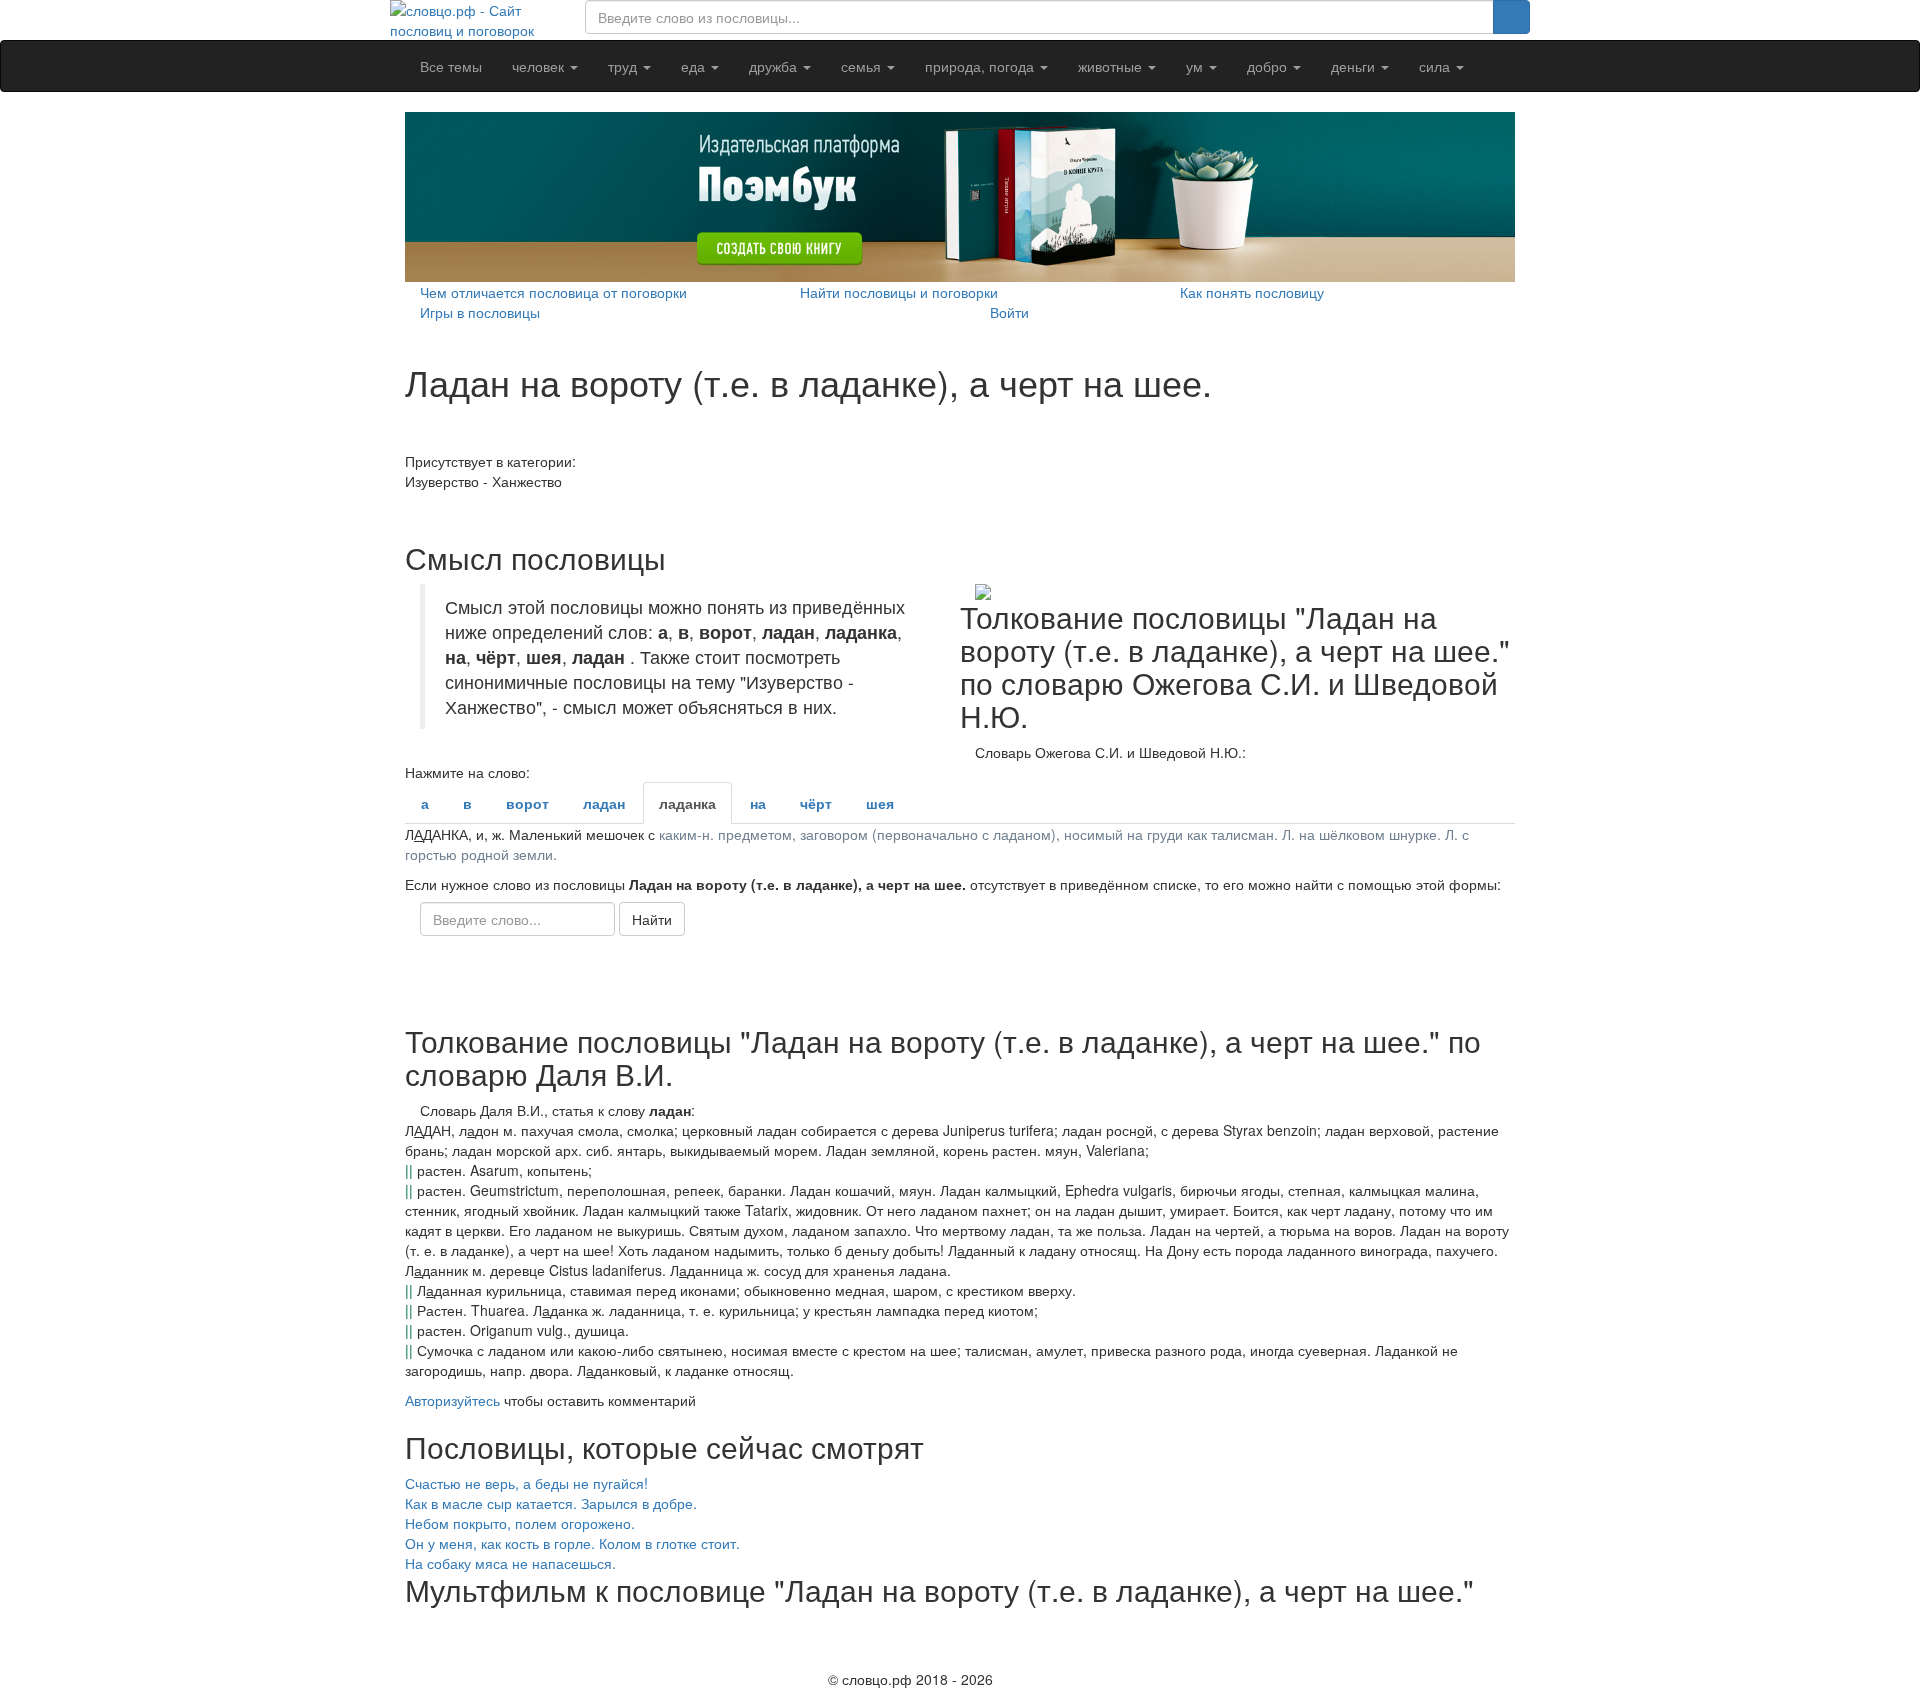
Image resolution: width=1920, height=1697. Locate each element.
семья (863, 66)
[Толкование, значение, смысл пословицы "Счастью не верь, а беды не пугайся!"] (1487, 1483)
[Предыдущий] (410, 1626)
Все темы (451, 66)
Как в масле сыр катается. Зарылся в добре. (551, 1503)
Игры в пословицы (480, 312)
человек (540, 66)
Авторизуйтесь (452, 1400)
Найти (652, 919)
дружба (775, 66)
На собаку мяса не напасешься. (510, 1563)
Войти (1009, 312)
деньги (1355, 66)
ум (1196, 66)
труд (624, 66)
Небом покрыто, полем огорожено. (520, 1523)
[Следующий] (410, 1656)
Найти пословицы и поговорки (899, 292)
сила (1436, 66)
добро (1269, 66)
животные (1112, 66)
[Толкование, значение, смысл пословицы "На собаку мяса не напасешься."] (1494, 1563)
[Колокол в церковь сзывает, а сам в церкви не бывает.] (410, 511)
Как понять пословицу (1252, 292)
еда (695, 66)
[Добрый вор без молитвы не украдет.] (410, 441)
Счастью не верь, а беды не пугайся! (526, 1483)
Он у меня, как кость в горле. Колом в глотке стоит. (572, 1543)
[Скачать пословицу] (1237, 592)
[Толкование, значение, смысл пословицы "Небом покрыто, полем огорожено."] (1494, 1523)
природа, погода (981, 66)
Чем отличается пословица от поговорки (553, 292)
